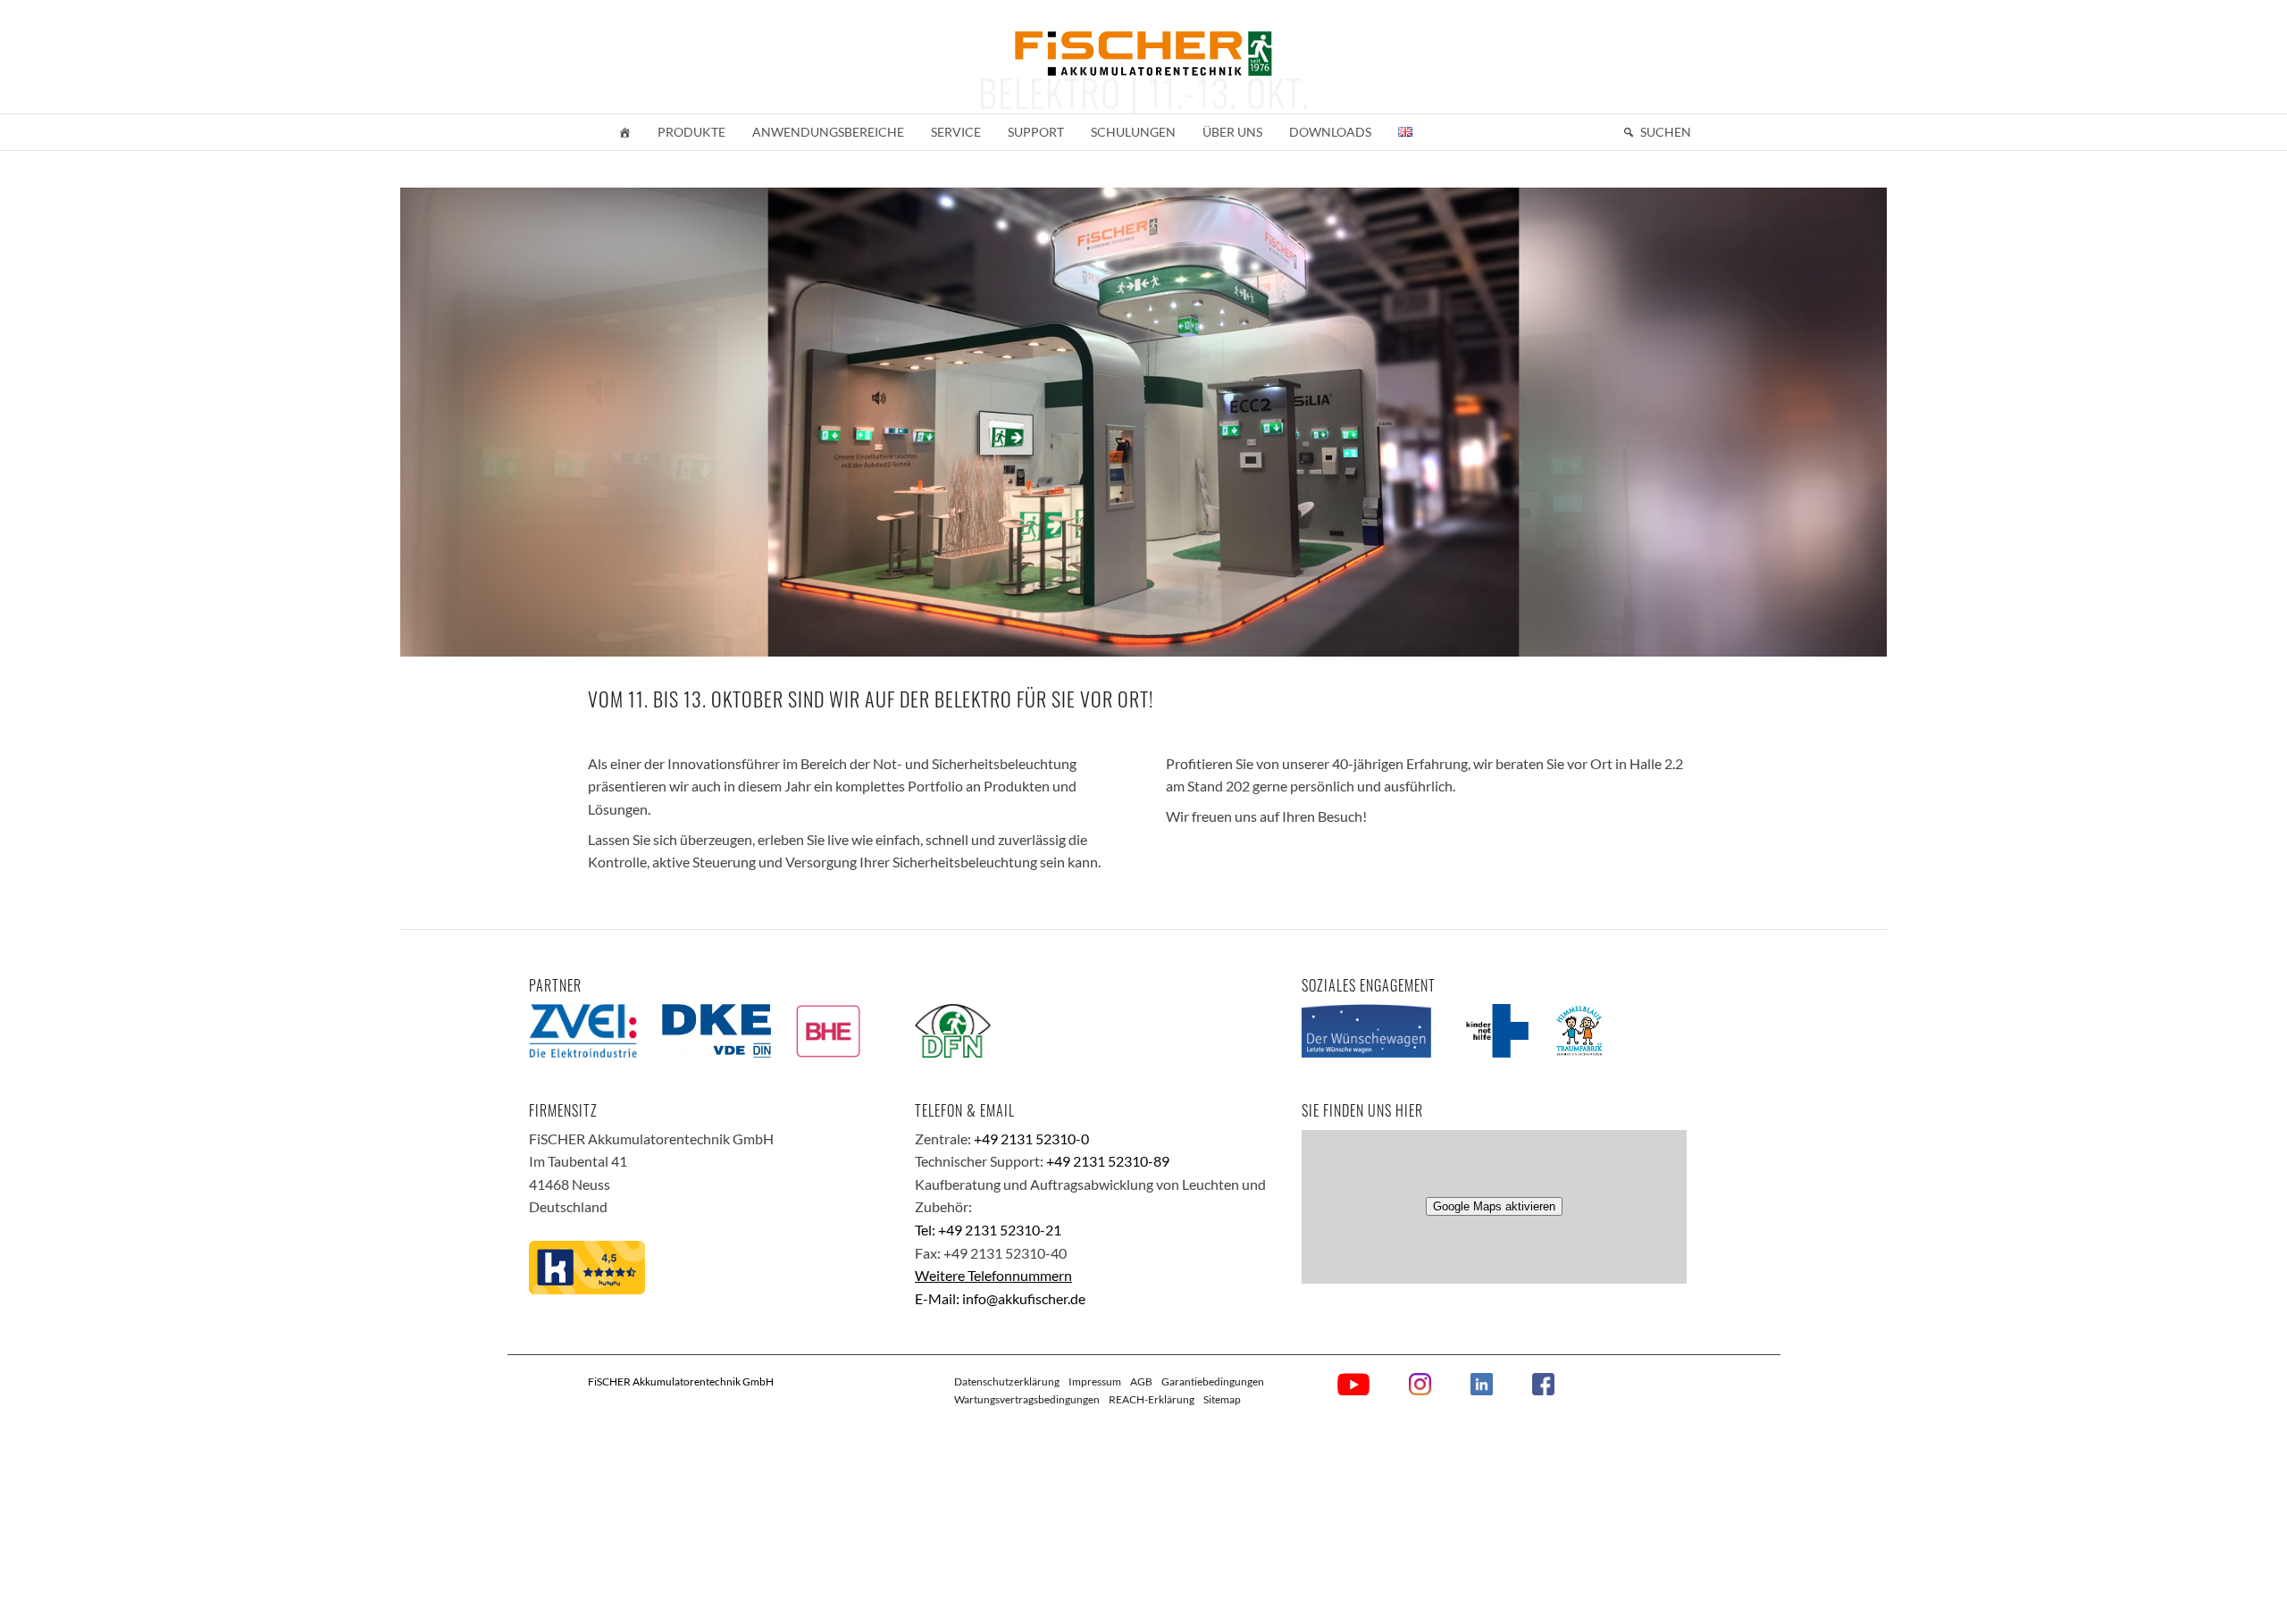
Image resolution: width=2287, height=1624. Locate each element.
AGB (1141, 1381)
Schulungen (1133, 132)
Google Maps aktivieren (1494, 1206)
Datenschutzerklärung (1007, 1381)
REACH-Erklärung (1152, 1399)
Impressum (1095, 1381)
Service (956, 132)
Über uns (1232, 132)
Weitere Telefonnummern (993, 1275)
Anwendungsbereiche (828, 132)
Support (1036, 132)
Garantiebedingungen (1213, 1381)
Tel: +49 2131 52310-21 (988, 1230)
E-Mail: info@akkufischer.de (1000, 1298)
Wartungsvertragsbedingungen (1027, 1399)
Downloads (1330, 132)
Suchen (1666, 132)
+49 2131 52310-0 (1031, 1138)
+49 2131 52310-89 (1108, 1161)
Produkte (691, 132)
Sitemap (1222, 1399)
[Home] (624, 132)
